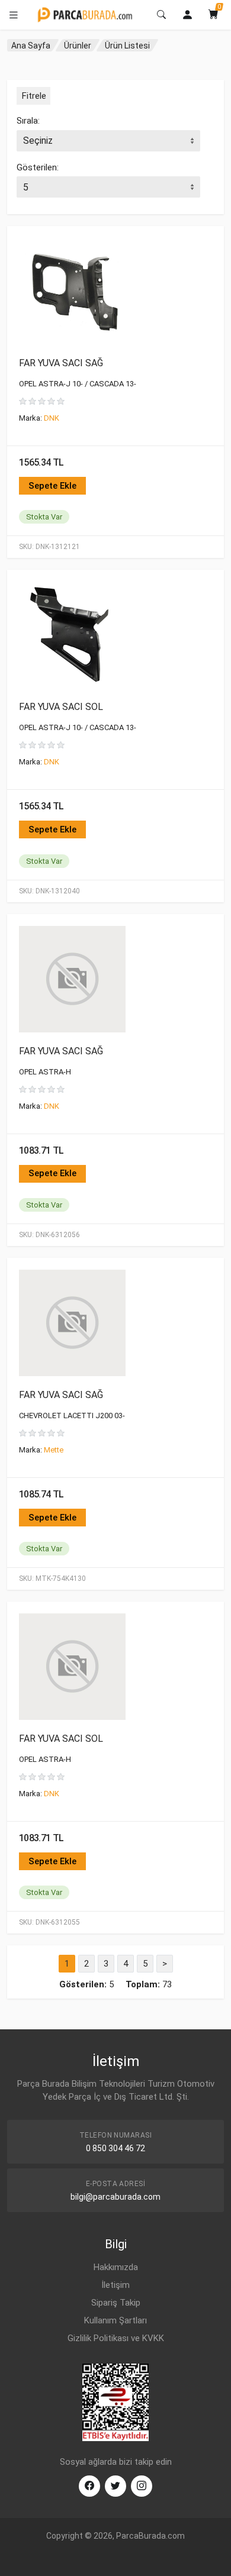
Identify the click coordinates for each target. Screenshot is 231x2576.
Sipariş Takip (116, 2303)
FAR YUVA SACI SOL (61, 707)
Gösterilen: (38, 167)
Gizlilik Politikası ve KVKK (116, 2338)
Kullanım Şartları (115, 2320)
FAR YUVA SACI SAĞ (61, 363)
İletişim (115, 2285)
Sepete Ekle (52, 486)
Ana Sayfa (31, 46)
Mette (54, 1450)
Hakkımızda (116, 2267)
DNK (52, 418)
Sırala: (28, 121)
